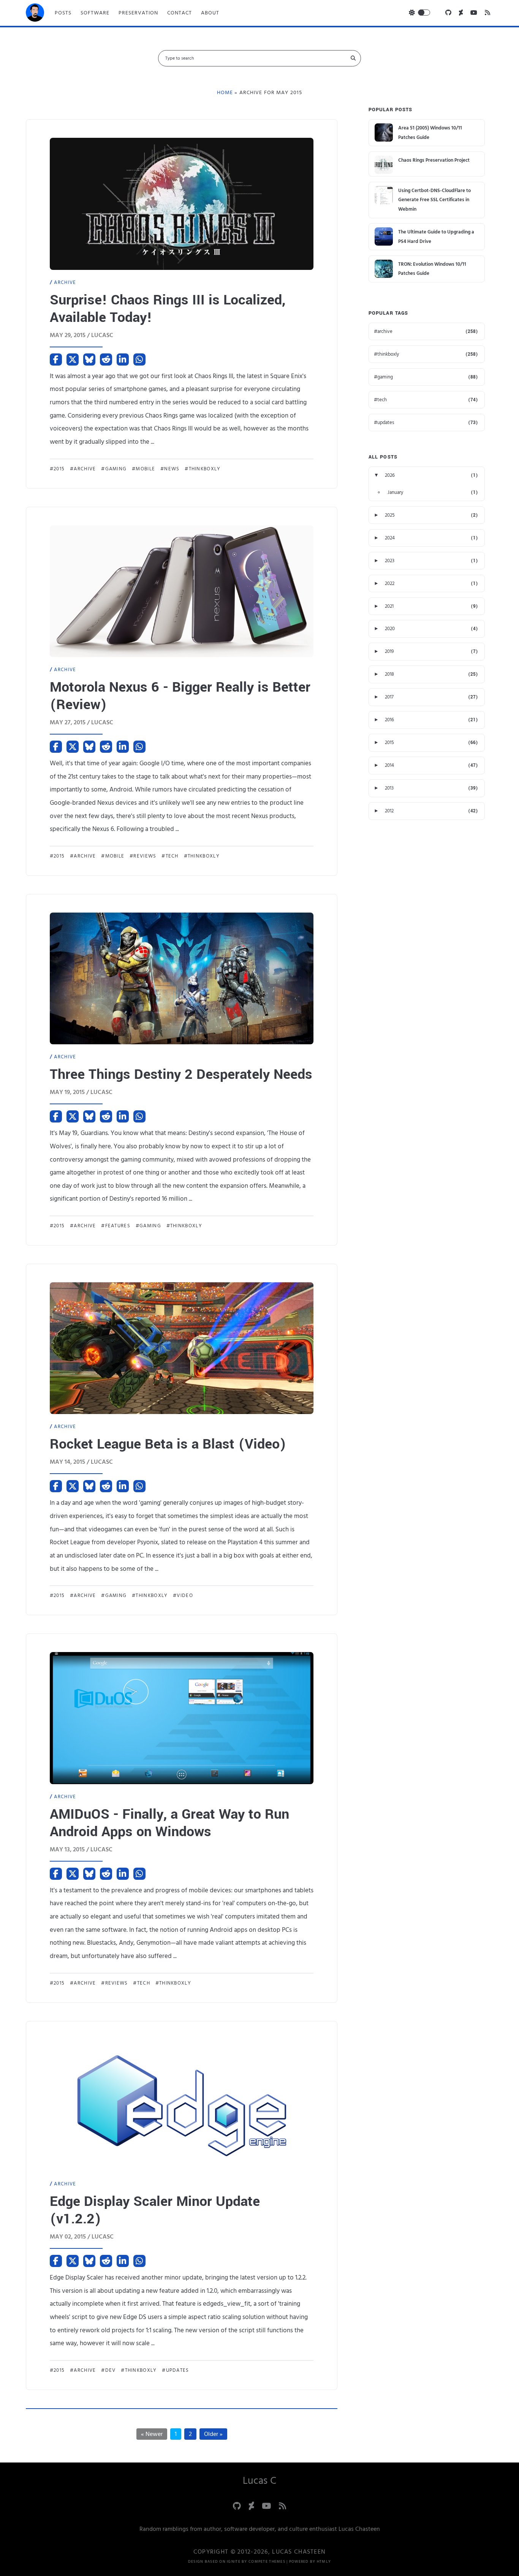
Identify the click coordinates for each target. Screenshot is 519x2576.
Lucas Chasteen (299, 2552)
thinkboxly (205, 469)
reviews (145, 856)
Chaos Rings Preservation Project (434, 160)
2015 (59, 469)
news (172, 469)
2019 (389, 651)
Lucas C (259, 2481)
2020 (390, 629)
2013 (389, 788)
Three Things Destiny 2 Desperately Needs (181, 1074)
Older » (213, 2434)
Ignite (234, 2562)
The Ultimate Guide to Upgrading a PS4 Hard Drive (436, 237)
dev (110, 2370)
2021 (389, 606)
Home (225, 93)
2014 (389, 765)
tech (172, 856)
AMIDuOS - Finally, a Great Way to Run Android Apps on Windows (169, 1823)
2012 (389, 811)
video (185, 1595)
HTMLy (324, 2562)
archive (85, 469)
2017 (389, 697)
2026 (390, 475)
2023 (390, 561)
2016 (389, 720)
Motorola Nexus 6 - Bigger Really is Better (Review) (180, 696)
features (118, 1226)
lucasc (102, 335)
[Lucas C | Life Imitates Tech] (35, 15)
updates (177, 2370)
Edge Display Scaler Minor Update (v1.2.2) (155, 2210)
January (395, 492)
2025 (390, 515)
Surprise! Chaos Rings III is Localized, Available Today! (168, 309)
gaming (116, 469)
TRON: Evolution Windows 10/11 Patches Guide (432, 269)
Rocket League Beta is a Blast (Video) (168, 1444)
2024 (390, 538)
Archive (65, 282)
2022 (390, 583)
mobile (145, 469)
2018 (389, 674)
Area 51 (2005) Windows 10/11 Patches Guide (430, 133)
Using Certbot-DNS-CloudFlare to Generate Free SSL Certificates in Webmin (434, 200)
